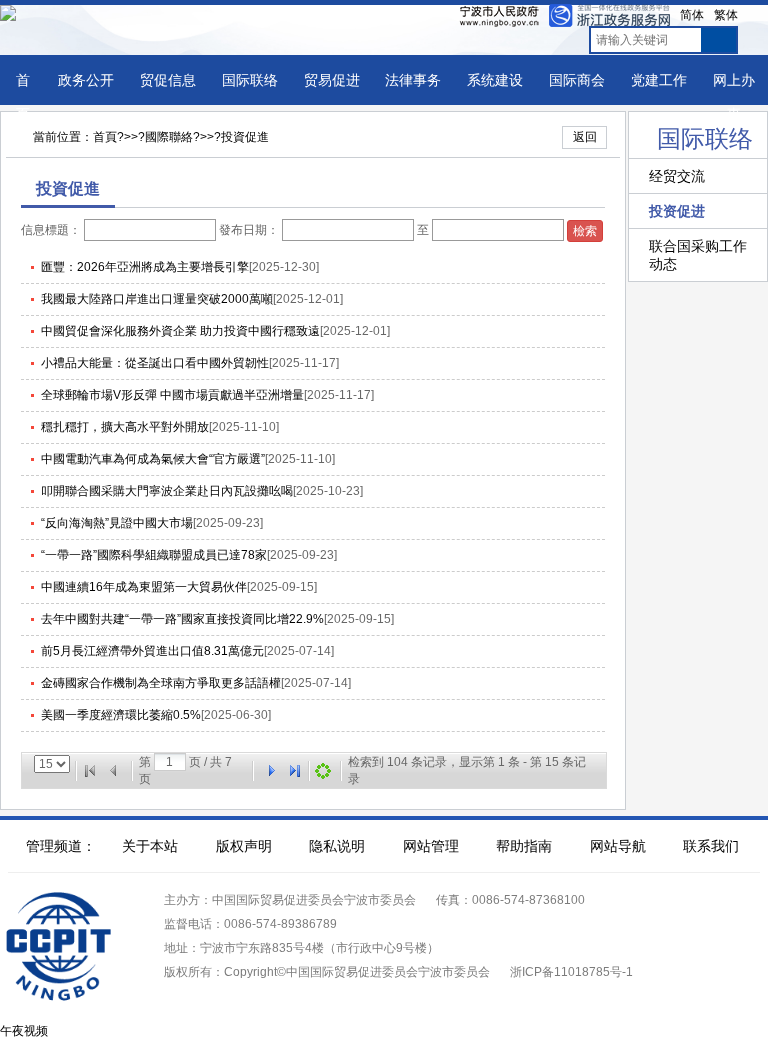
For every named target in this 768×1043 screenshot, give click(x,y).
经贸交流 (677, 176)
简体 (692, 15)
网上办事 (734, 97)
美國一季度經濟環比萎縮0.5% (121, 715)
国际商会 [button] (577, 80)
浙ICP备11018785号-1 (571, 972)
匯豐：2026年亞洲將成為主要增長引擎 (145, 267)
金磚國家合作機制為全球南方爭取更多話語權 (161, 683)
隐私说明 (337, 846)
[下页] (271, 771)
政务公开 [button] (86, 80)
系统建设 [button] (495, 80)
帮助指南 (524, 846)
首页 (23, 97)
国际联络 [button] (250, 80)
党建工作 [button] (659, 80)
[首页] (90, 771)
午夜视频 (24, 1031)
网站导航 (618, 846)
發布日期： (249, 230)
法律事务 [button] (413, 80)
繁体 (726, 15)
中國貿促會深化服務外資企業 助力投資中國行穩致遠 (180, 331)
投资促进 (677, 211)
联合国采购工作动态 (698, 255)
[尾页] (295, 771)
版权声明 (244, 846)
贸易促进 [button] (332, 80)
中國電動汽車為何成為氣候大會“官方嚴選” (153, 459)
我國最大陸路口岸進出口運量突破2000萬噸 (157, 299)
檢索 (585, 231)
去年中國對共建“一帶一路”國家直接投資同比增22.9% (182, 619)
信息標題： (51, 230)
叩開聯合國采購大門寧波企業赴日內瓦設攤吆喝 (167, 491)
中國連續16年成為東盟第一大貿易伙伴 (144, 587)
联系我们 (711, 846)
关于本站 (150, 846)
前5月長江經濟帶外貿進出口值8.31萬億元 (152, 651)
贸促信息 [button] (168, 80)
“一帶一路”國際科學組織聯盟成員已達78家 (154, 555)
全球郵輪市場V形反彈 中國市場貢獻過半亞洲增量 (172, 395)
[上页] (114, 771)
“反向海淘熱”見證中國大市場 (117, 523)
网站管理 (431, 846)
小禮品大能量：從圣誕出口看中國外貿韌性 (155, 363)
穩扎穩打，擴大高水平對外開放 (125, 427)
